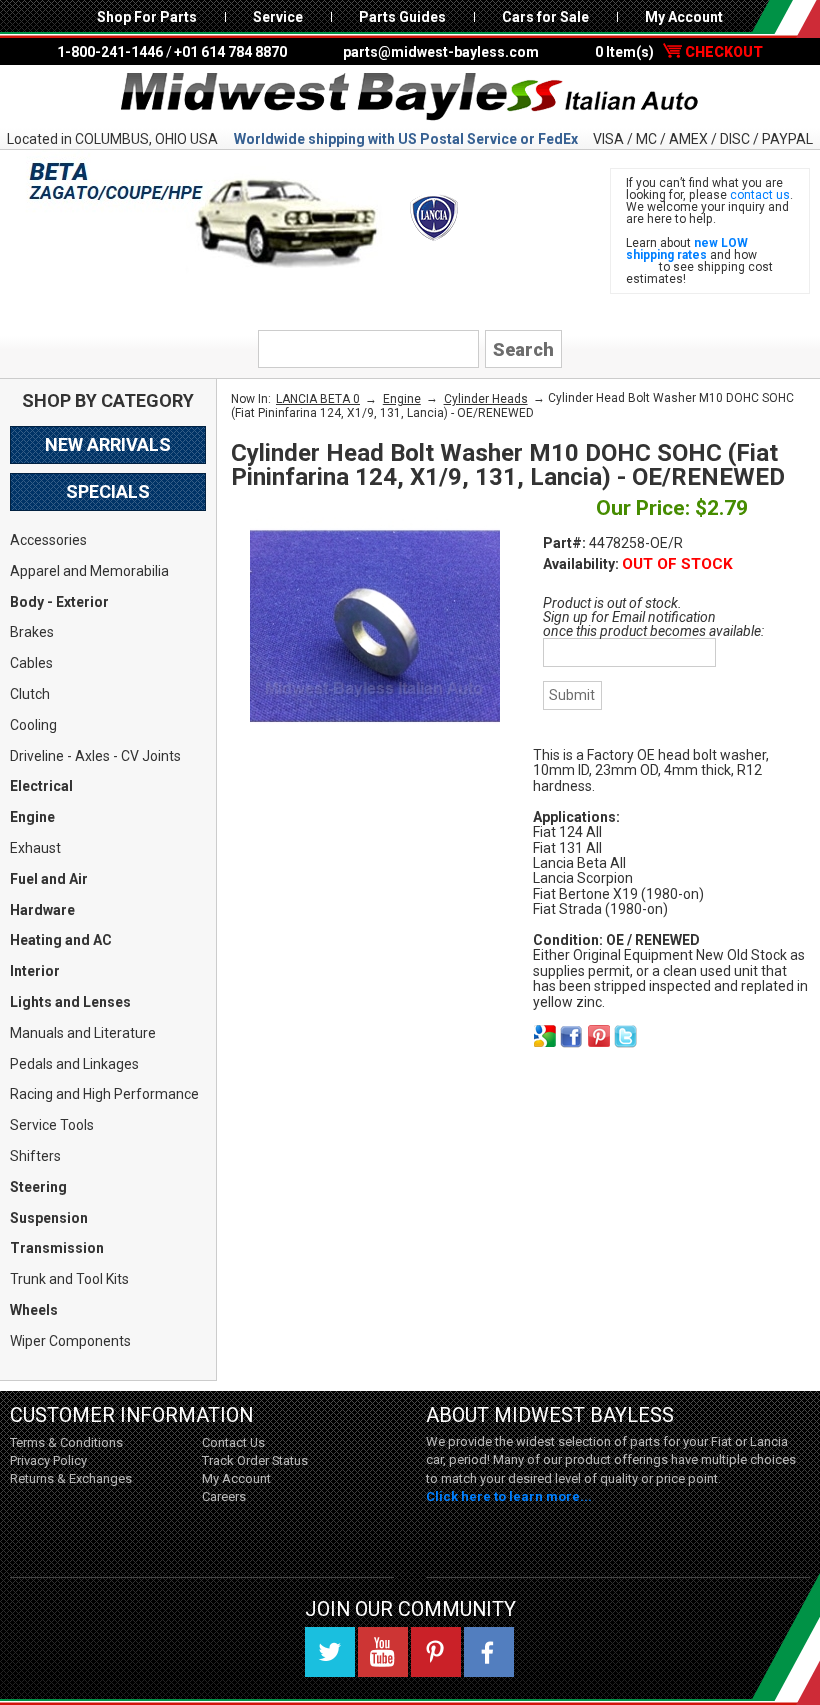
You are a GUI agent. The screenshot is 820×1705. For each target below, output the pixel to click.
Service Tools (52, 1125)
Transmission (57, 1248)
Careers (224, 1496)
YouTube (383, 1652)
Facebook (489, 1652)
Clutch (30, 694)
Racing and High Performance (104, 1094)
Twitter (330, 1652)
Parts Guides (402, 17)
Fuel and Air (49, 879)
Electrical (41, 786)
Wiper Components (70, 1341)
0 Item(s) (679, 52)
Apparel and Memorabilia (89, 571)
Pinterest (436, 1652)
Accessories (48, 540)
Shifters (35, 1156)
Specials (108, 491)
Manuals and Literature (83, 1033)
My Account (684, 17)
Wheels (34, 1310)
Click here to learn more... (509, 1496)
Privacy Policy (48, 1460)
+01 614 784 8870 (230, 52)
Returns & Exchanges (71, 1478)
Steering (38, 1187)
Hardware (42, 910)
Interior (35, 971)
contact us (760, 195)
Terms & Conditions (66, 1442)
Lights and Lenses (70, 1002)
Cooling (33, 725)
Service (278, 17)
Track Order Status (255, 1460)
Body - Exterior (59, 602)
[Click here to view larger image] (375, 626)
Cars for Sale (545, 17)
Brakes (32, 632)
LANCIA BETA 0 (318, 399)
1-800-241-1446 (110, 52)
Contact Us (233, 1442)
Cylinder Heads (486, 399)
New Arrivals (108, 444)
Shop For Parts (147, 17)
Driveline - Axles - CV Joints (95, 756)
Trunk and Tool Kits (69, 1279)
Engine (32, 817)
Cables (31, 663)
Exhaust (35, 848)
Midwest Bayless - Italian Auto (410, 97)
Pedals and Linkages (74, 1064)
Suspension (49, 1218)
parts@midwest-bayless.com (441, 52)
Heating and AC (61, 940)
